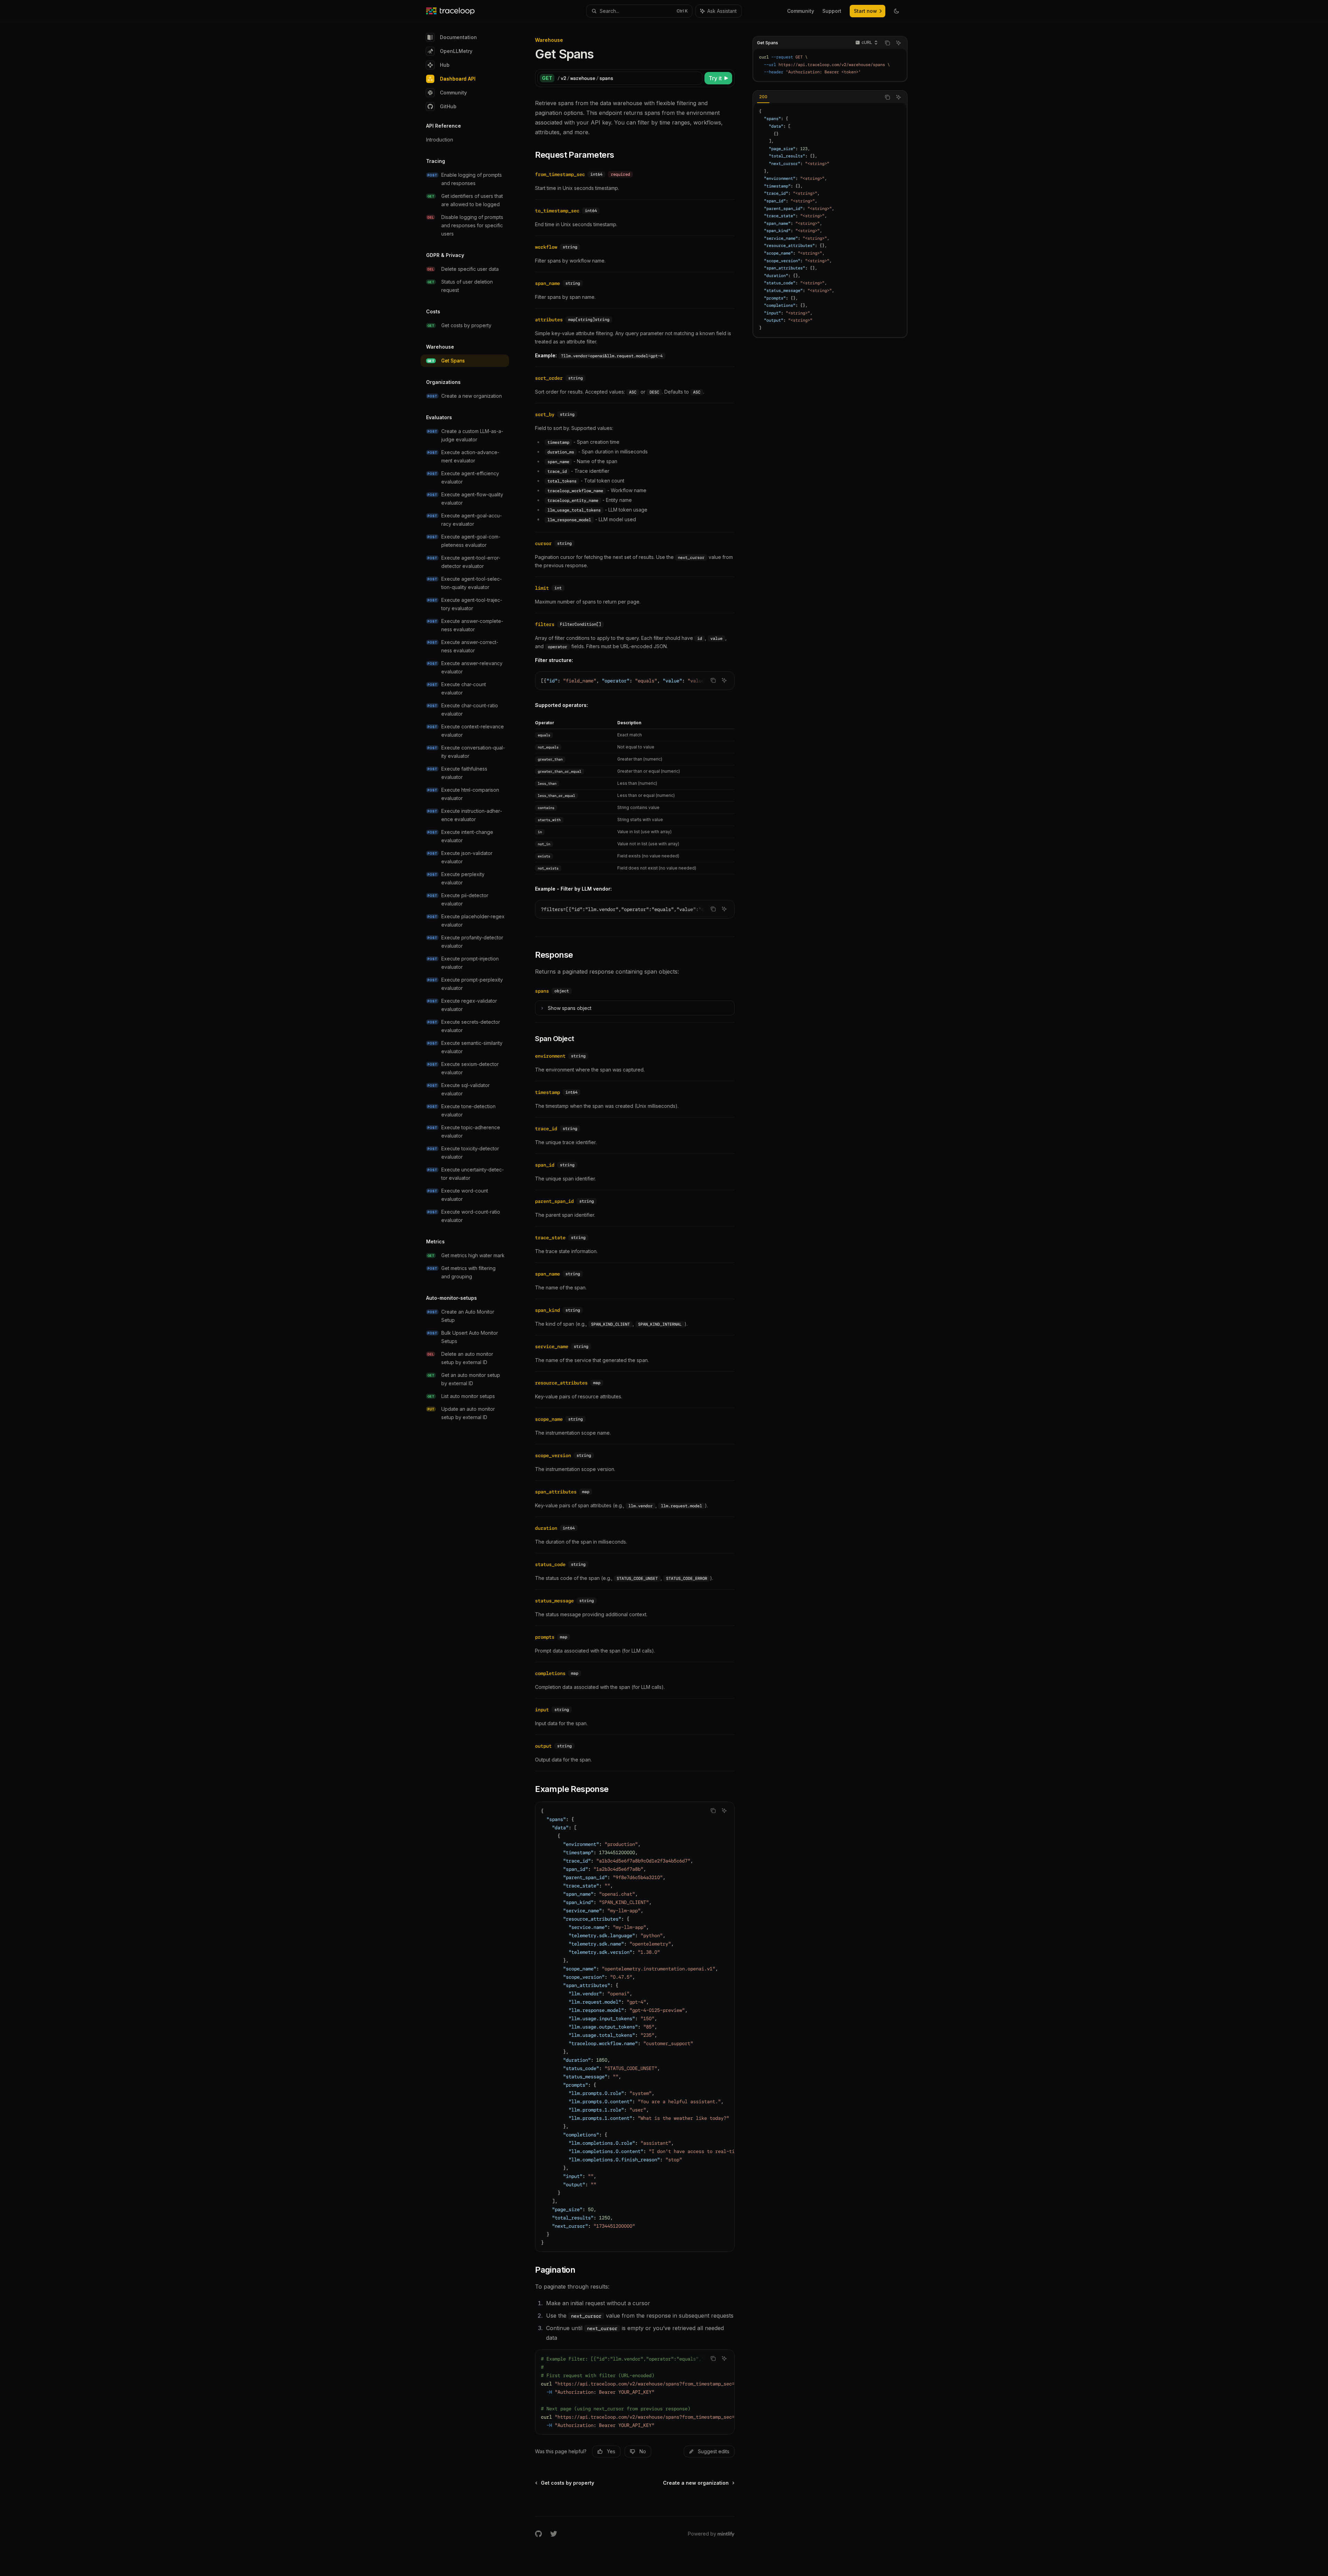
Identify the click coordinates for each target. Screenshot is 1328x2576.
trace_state (550, 1238)
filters (545, 624)
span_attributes (556, 1492)
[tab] (763, 97)
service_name (552, 1346)
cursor (543, 543)
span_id (545, 1165)
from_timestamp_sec (560, 174)
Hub (445, 65)
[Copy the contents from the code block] (887, 43)
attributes (549, 320)
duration (546, 1528)
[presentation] (635, 681)
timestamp (547, 1092)
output (543, 1746)
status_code (550, 1564)
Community (453, 93)
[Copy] (696, 78)
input (542, 1710)
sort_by (545, 414)
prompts (545, 1637)
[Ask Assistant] (898, 43)
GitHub (448, 106)
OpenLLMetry (456, 51)
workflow (546, 247)
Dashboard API (458, 79)
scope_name (549, 1419)
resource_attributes (561, 1383)
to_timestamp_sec (557, 211)
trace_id (546, 1129)
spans (542, 991)
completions (550, 1673)
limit (542, 588)
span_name (547, 283)
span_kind (547, 1310)
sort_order (549, 378)
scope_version (553, 1455)
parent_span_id (554, 1201)
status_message (554, 1601)
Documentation (458, 37)
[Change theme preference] (896, 11)
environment (550, 1056)
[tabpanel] (830, 220)
